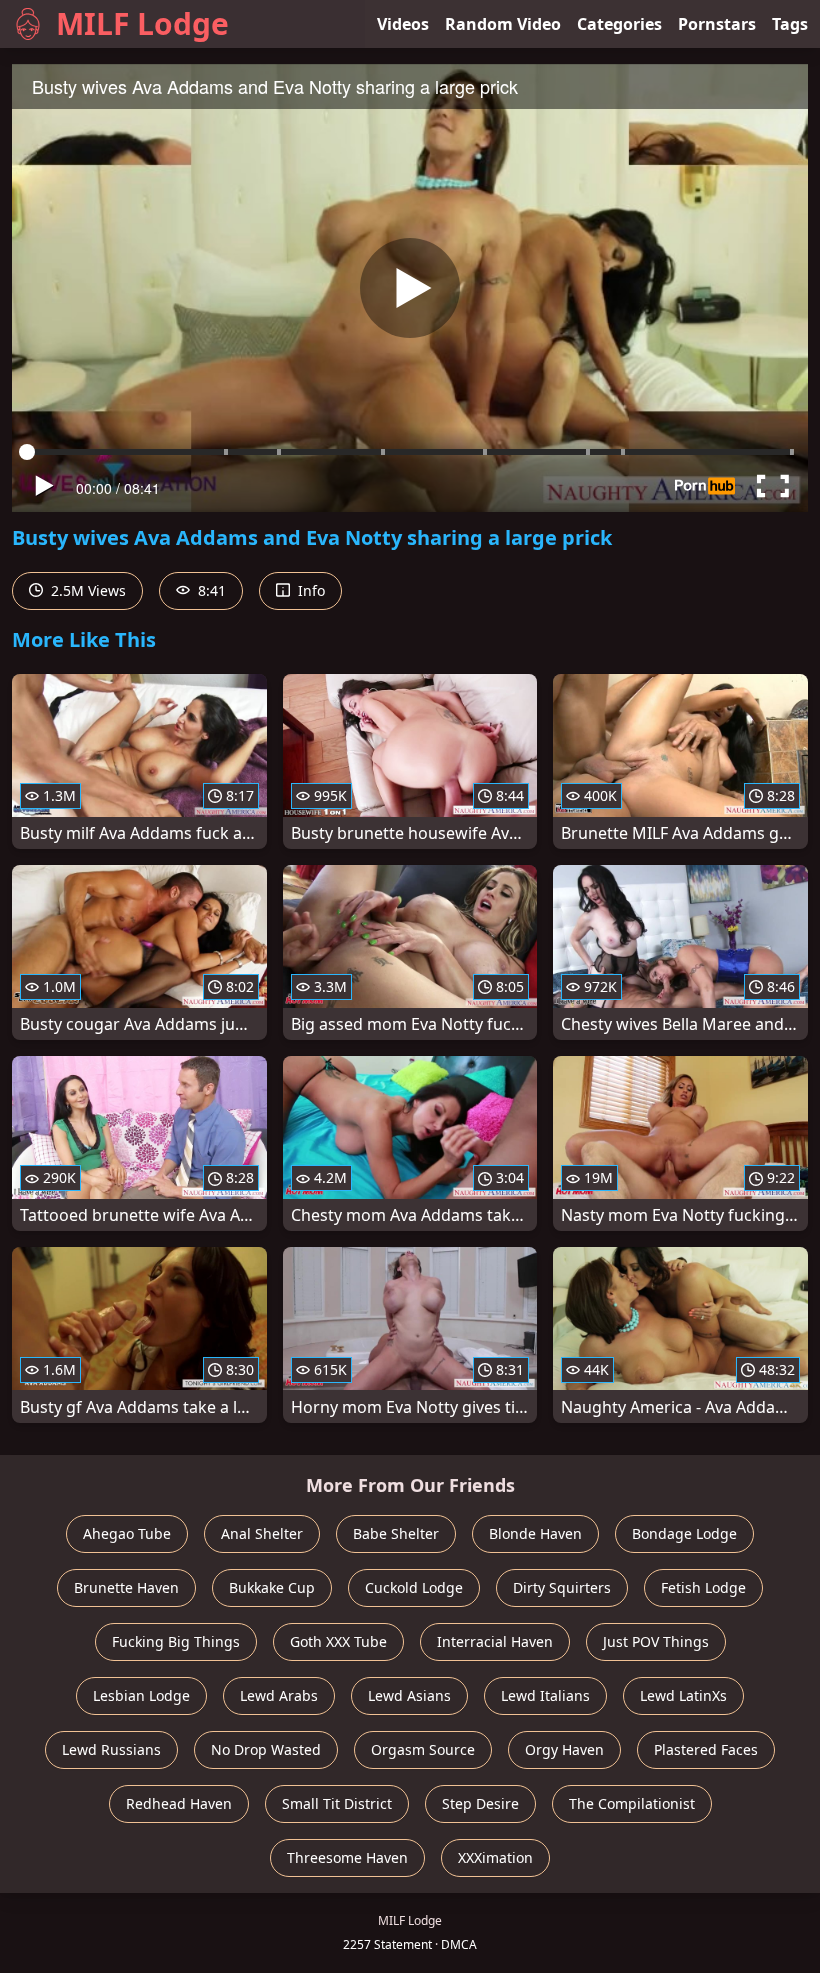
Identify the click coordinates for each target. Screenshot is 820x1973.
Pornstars (717, 24)
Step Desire (480, 1803)
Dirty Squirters (562, 1587)
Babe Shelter (396, 1533)
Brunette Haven (126, 1587)
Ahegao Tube (127, 1533)
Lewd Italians (545, 1695)
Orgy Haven (564, 1749)
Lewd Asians (409, 1695)
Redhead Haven (179, 1803)
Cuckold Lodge (414, 1587)
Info (309, 590)
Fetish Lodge (703, 1587)
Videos (403, 24)
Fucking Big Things (176, 1641)
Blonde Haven (535, 1533)
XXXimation (495, 1857)
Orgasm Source (423, 1749)
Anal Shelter (262, 1533)
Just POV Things (656, 1641)
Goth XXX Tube (338, 1641)
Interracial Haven (495, 1641)
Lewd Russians (111, 1749)
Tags (790, 24)
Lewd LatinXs (683, 1695)
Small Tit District (337, 1803)
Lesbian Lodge (141, 1695)
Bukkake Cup (272, 1587)
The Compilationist (632, 1803)
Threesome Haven (347, 1857)
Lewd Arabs (279, 1695)
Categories (619, 24)
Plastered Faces (706, 1749)
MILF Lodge (142, 23)
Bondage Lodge (684, 1533)
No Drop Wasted (266, 1749)
